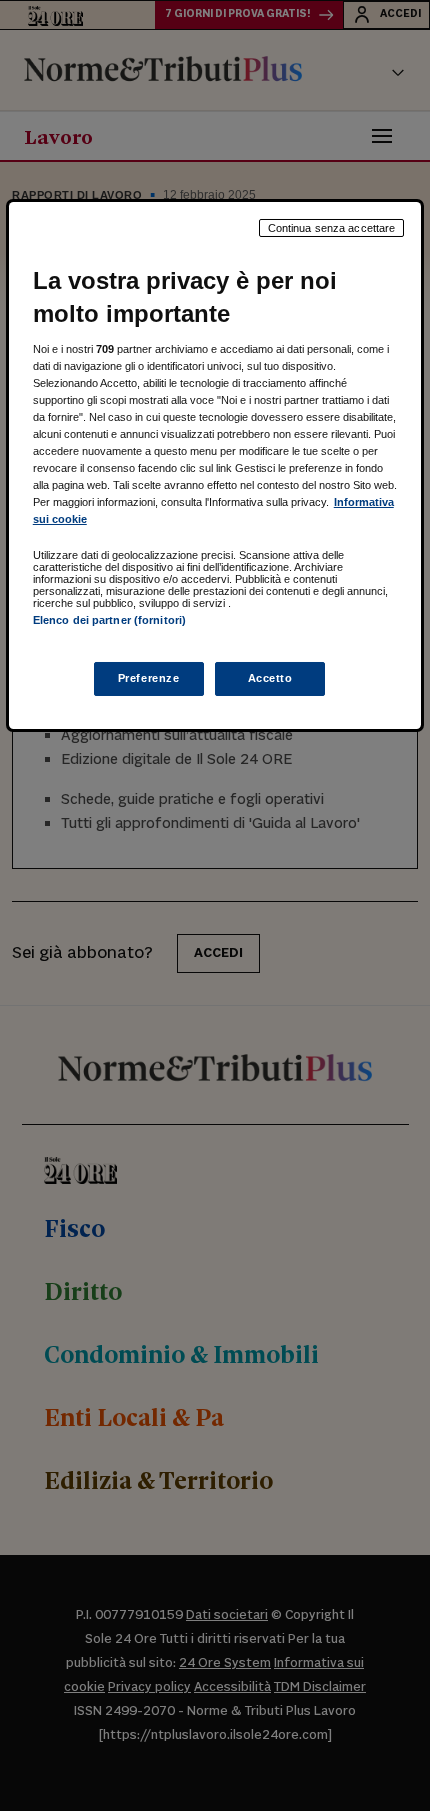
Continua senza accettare (332, 228)
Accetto (270, 678)
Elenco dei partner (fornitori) (109, 620)
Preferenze (149, 678)
